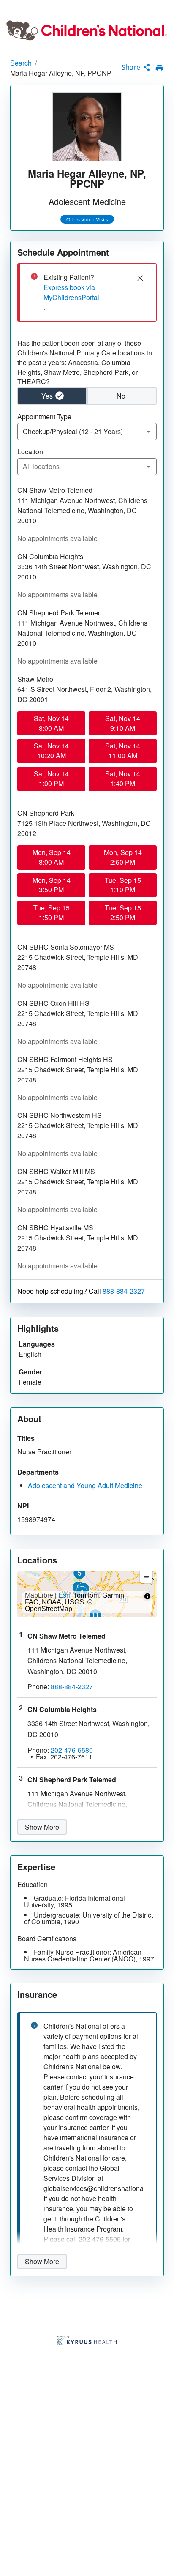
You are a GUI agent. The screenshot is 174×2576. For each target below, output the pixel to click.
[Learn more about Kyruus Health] (87, 2341)
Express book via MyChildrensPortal (71, 292)
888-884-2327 (124, 1291)
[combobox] (87, 432)
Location (30, 452)
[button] (79, 1573)
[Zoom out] (146, 1577)
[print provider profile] (159, 68)
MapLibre (39, 1595)
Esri (64, 1595)
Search (21, 63)
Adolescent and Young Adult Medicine (85, 1485)
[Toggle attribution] (147, 1596)
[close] (140, 278)
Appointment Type (44, 417)
